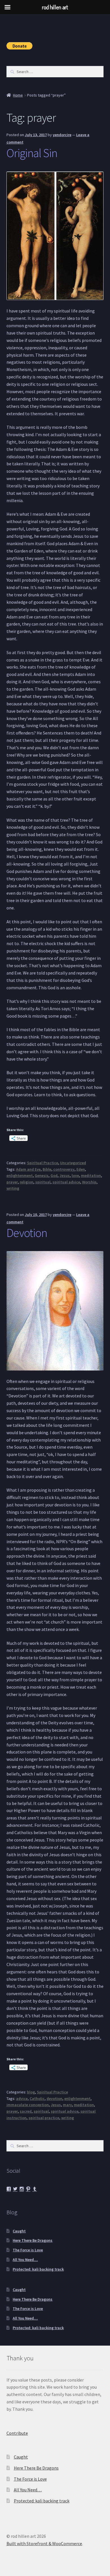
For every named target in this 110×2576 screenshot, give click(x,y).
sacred (26, 2111)
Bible (47, 1169)
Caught (19, 2231)
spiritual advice (66, 1182)
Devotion (27, 1233)
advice (22, 2099)
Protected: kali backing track (38, 2269)
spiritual (43, 1182)
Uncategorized (73, 1163)
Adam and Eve (28, 1169)
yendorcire (62, 135)
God (54, 1175)
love (75, 1175)
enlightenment (20, 1175)
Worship (89, 1182)
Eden (81, 1169)
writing (13, 1188)
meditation (91, 1175)
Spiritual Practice (43, 1163)
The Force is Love (28, 2250)
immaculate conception (28, 2105)
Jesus (65, 1175)
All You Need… (25, 2260)
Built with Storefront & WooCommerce (44, 2543)
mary (67, 2105)
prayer (12, 1182)
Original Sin (32, 153)
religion (27, 1182)
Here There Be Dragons (33, 2240)
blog (31, 2092)
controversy (64, 1169)
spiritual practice (44, 2118)
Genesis (42, 1175)
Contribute (17, 2433)
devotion (54, 2099)
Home (18, 95)
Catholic (37, 2099)
